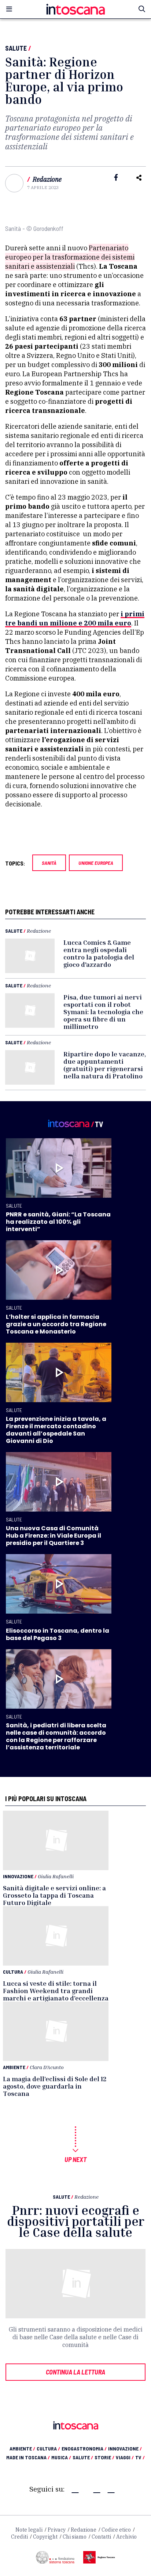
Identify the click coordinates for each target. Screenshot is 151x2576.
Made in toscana (28, 2457)
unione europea (96, 863)
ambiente (22, 2448)
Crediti (19, 2537)
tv (140, 2457)
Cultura (13, 1972)
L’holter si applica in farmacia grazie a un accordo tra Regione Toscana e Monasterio (56, 1324)
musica (61, 2457)
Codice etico (116, 2530)
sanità (49, 863)
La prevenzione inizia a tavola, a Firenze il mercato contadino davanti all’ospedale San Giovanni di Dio (56, 1430)
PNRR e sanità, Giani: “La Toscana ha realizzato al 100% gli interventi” (58, 1222)
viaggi (125, 2457)
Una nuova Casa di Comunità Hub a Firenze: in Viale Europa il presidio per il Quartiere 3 (54, 1536)
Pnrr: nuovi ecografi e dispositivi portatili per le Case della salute (76, 2221)
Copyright (45, 2537)
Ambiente (14, 2067)
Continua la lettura (75, 2372)
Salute (16, 48)
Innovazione (18, 1876)
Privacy (57, 2530)
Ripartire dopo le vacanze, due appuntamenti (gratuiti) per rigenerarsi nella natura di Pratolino (105, 1065)
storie (104, 2457)
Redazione (47, 179)
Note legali (29, 2530)
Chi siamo (75, 2537)
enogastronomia (84, 2448)
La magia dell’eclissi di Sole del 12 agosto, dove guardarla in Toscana (55, 2086)
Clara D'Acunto (47, 2067)
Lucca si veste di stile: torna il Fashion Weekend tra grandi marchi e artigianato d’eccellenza (56, 1991)
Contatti (101, 2537)
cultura (48, 2448)
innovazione (125, 2448)
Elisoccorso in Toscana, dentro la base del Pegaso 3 (58, 1634)
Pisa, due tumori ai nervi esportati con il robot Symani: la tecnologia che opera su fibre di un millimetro (103, 1012)
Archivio (126, 2537)
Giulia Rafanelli (56, 1876)
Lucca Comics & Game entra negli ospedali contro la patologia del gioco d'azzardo (99, 953)
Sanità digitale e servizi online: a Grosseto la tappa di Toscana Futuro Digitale (54, 1895)
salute (83, 2457)
